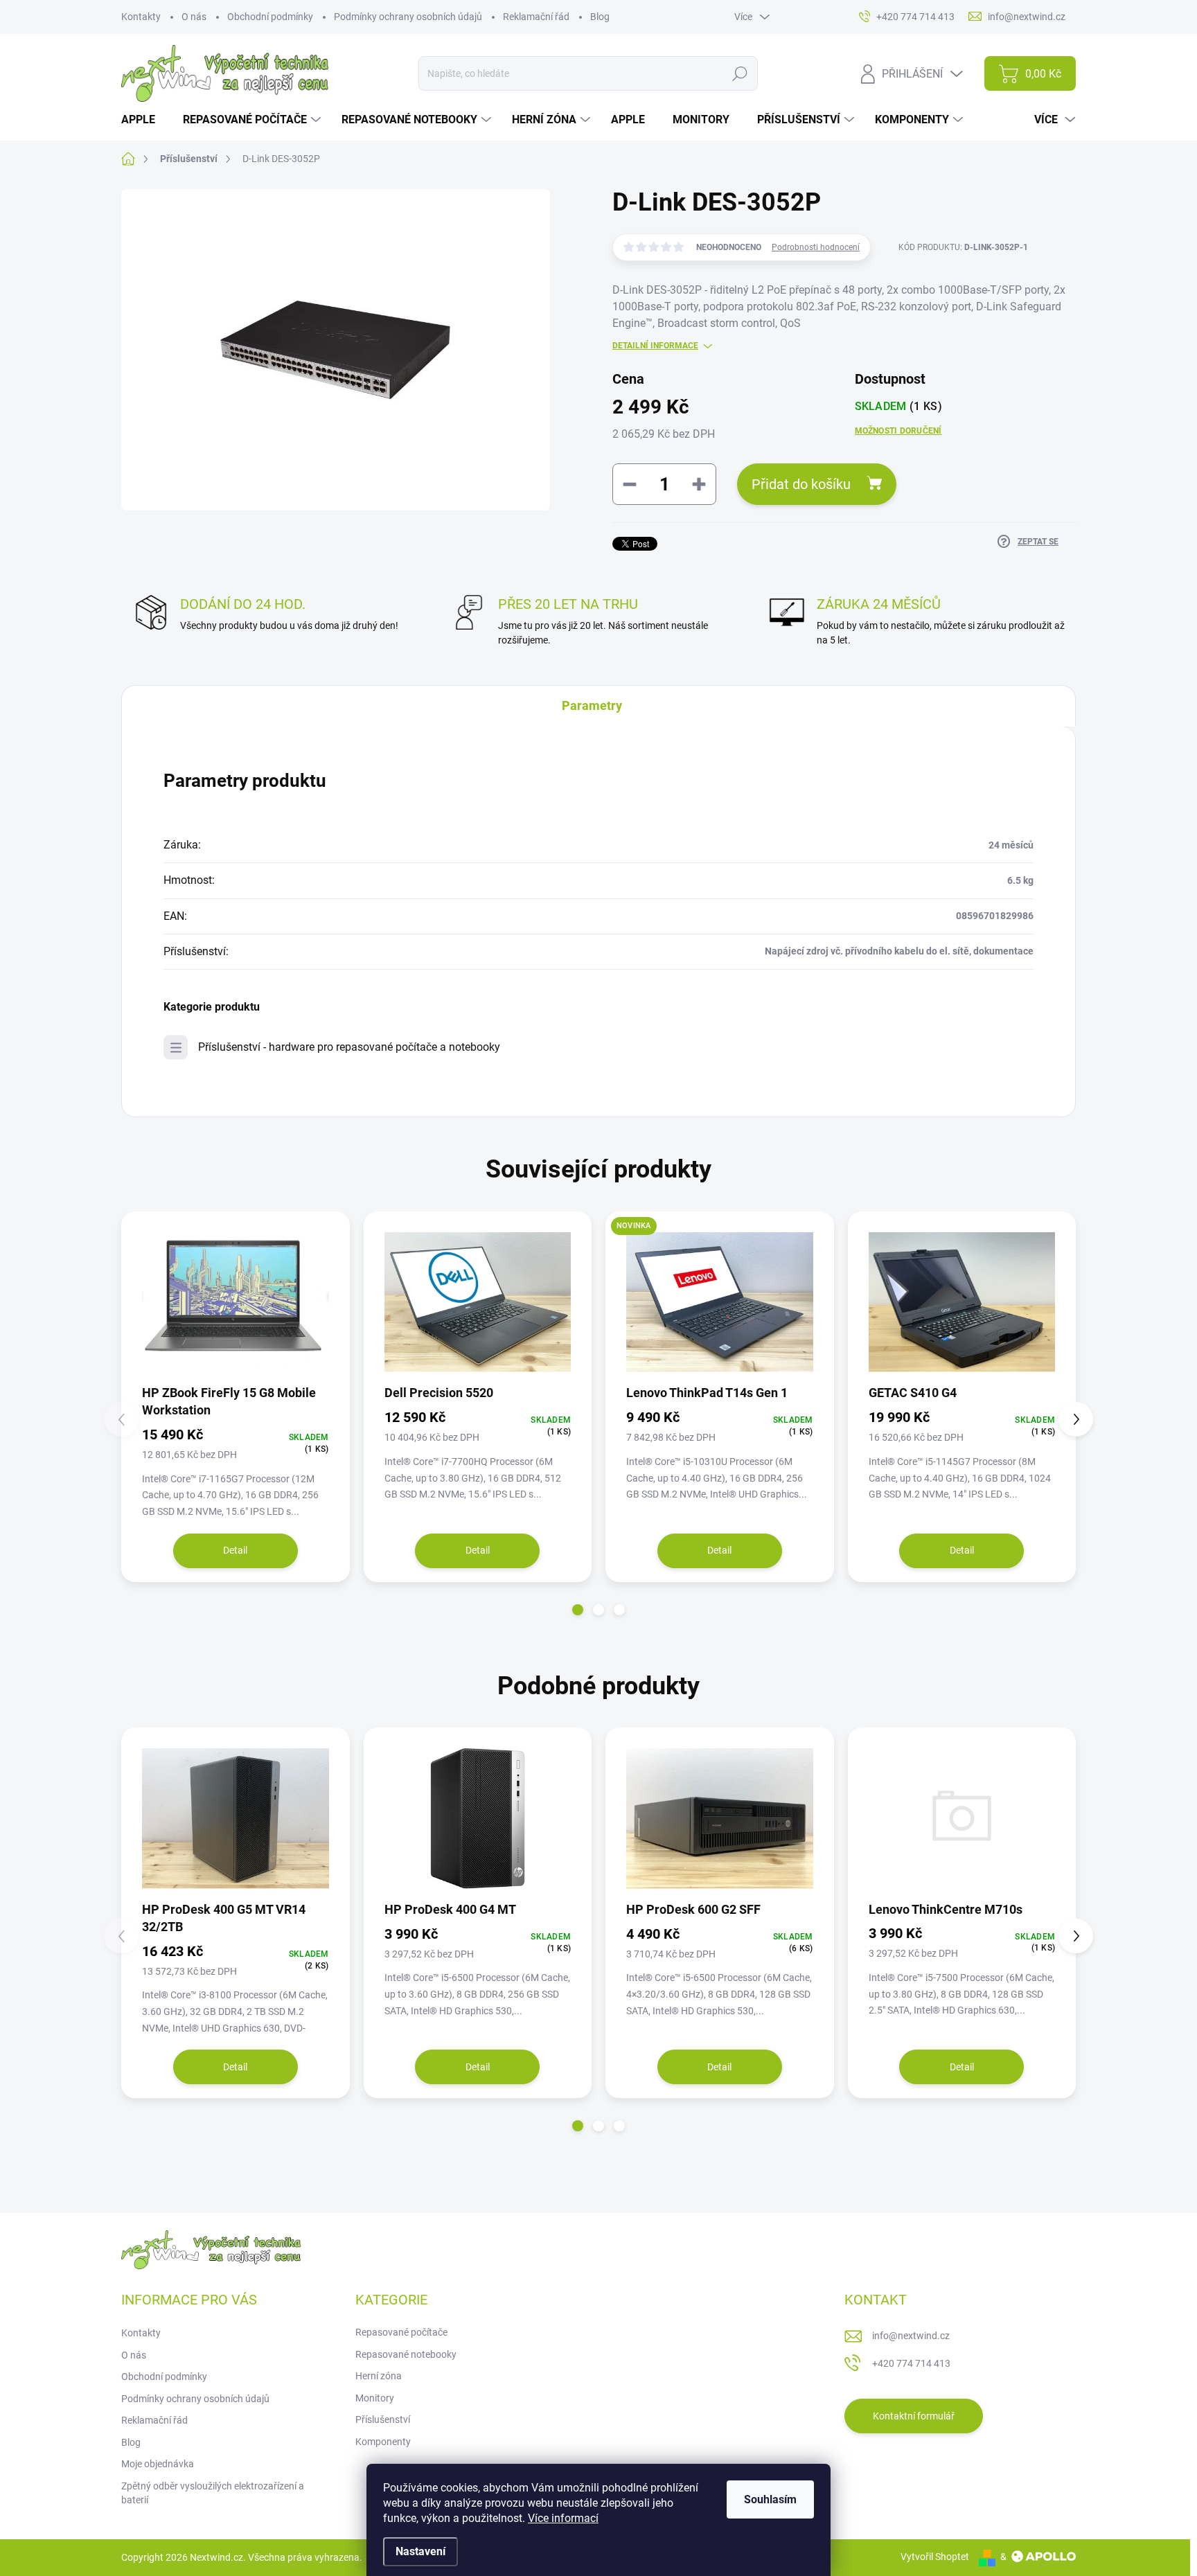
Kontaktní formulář (914, 2416)
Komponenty (383, 2442)
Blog (600, 17)
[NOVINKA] (720, 1303)
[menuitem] (143, 120)
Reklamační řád (536, 17)
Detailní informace (655, 346)
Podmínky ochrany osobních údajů (408, 17)
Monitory (375, 2398)
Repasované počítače (401, 2332)
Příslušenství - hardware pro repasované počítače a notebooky (349, 1047)
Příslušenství (383, 2419)
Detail (235, 1550)
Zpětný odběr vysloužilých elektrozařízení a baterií (213, 2493)
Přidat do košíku (801, 484)
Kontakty (141, 17)
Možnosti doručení (898, 431)
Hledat (739, 73)
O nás (194, 17)
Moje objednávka (158, 2464)
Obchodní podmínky (270, 17)
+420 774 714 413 (911, 2363)
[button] (578, 1610)
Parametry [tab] (592, 705)
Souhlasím (770, 2499)
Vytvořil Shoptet (935, 2557)
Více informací (563, 2518)
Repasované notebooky (406, 2354)
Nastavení (420, 2551)
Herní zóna (379, 2376)
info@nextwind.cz (911, 2336)
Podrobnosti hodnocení (816, 247)
